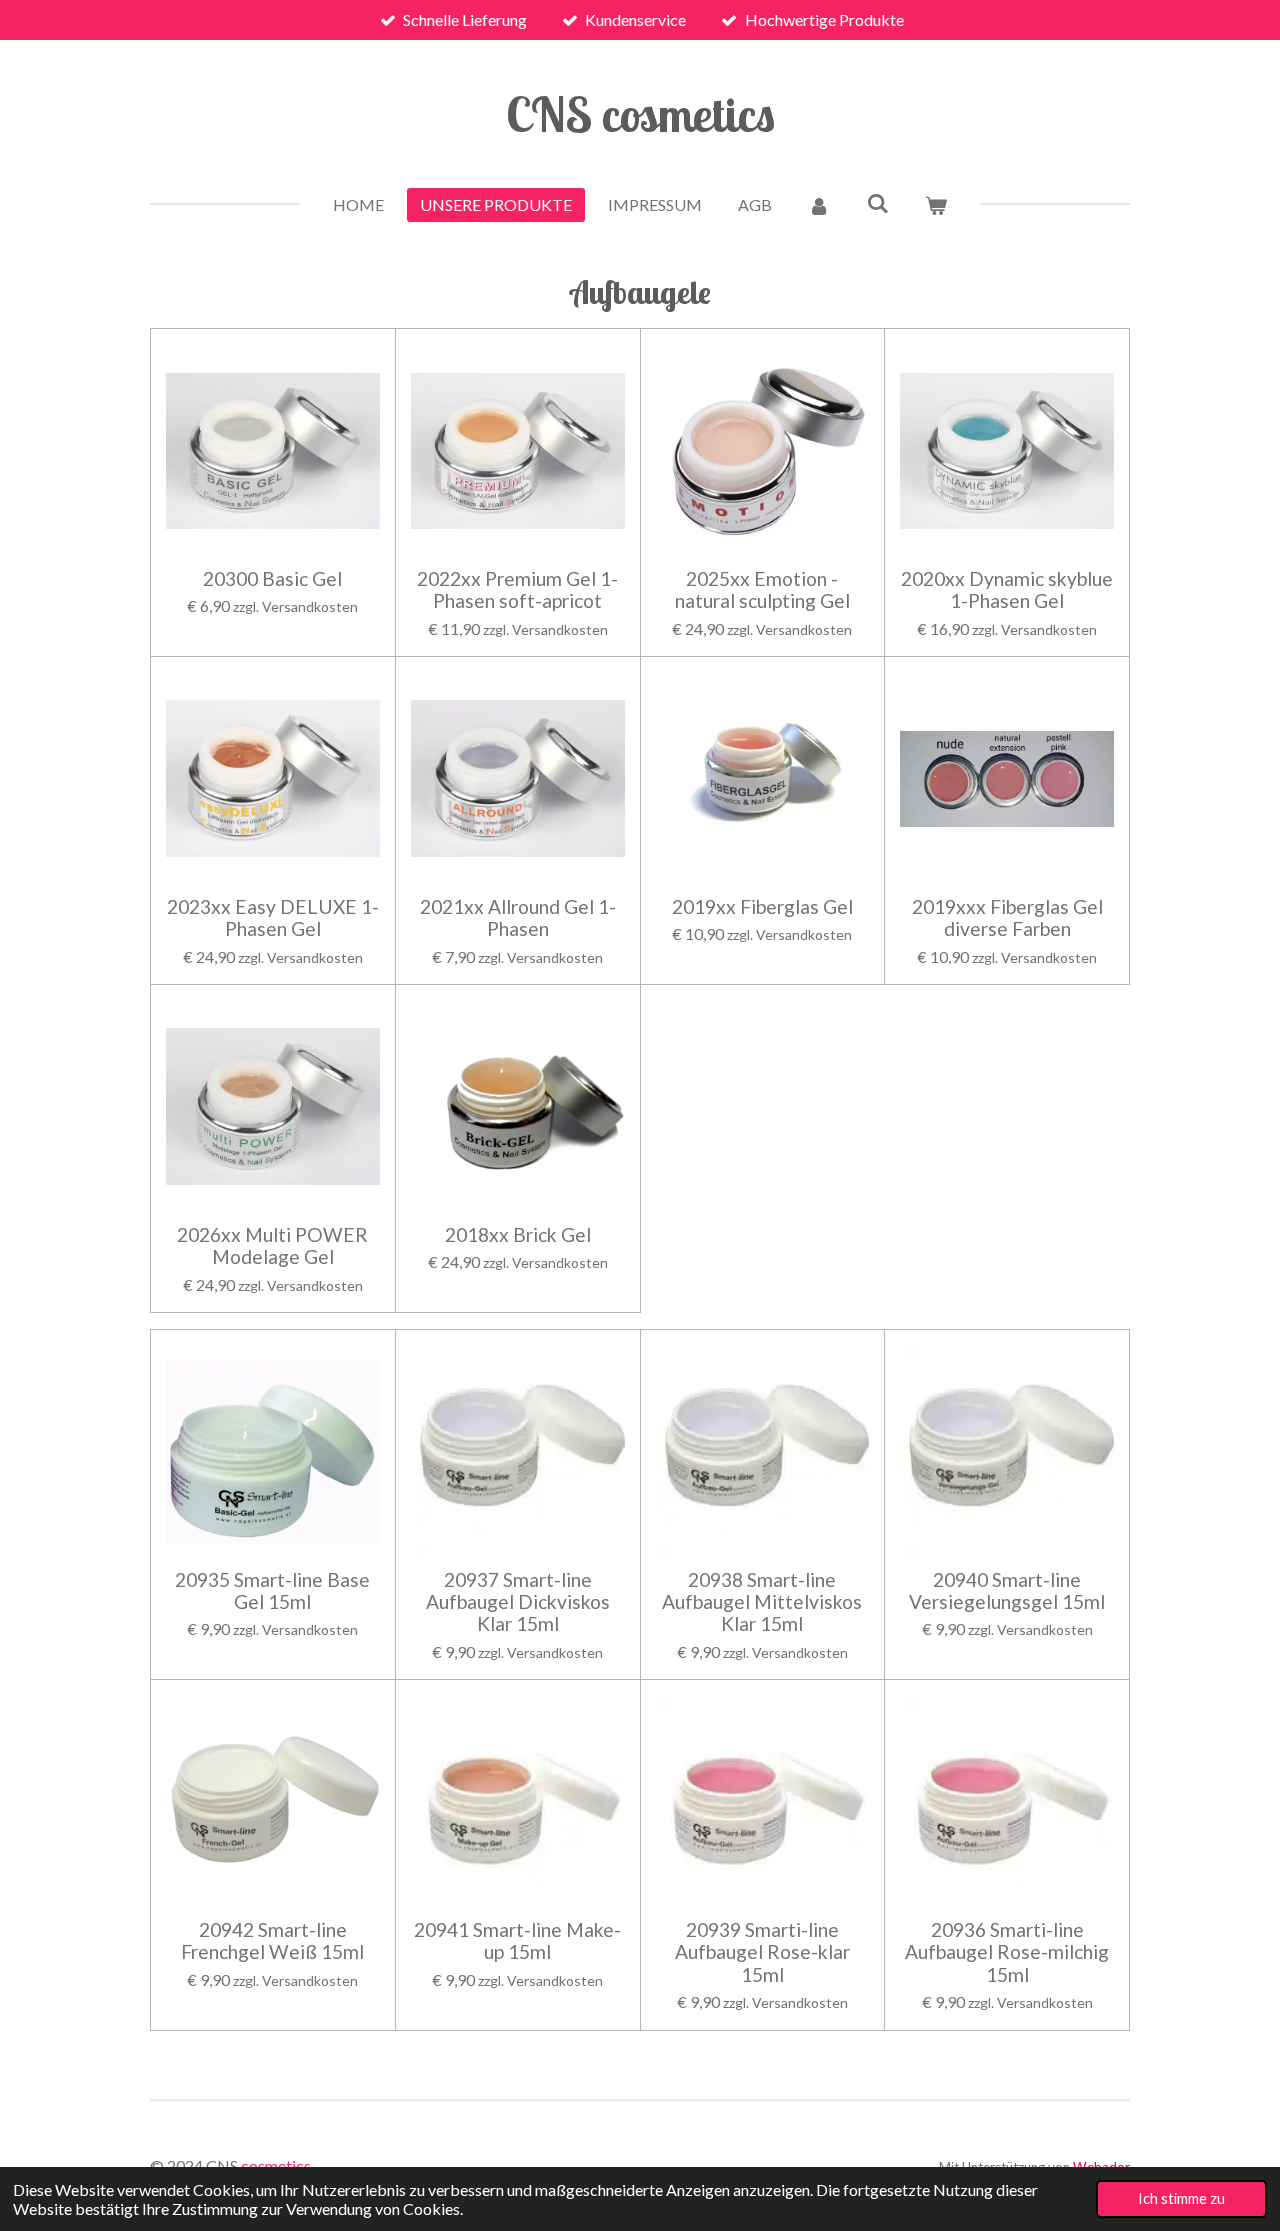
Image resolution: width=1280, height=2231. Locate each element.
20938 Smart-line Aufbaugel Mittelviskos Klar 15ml (762, 1602)
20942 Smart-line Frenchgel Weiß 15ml (272, 1941)
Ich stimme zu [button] (1181, 2198)
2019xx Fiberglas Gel (762, 907)
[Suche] (877, 202)
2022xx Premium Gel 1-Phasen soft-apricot (517, 590)
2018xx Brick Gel (518, 1235)
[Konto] (819, 205)
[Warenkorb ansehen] (936, 205)
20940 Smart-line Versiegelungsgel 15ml (1007, 1591)
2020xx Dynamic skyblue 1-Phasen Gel (1007, 590)
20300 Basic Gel (272, 579)
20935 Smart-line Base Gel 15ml (272, 1591)
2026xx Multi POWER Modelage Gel (272, 1246)
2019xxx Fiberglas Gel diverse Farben (1007, 918)
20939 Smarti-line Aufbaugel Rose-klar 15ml (762, 1952)
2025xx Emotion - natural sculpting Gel (762, 590)
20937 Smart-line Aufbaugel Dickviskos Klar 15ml (518, 1602)
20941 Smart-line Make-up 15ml (517, 1941)
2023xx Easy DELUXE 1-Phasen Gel (273, 918)
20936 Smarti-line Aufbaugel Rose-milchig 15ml (1007, 1952)
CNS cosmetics (640, 114)
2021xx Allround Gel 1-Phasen (518, 918)
